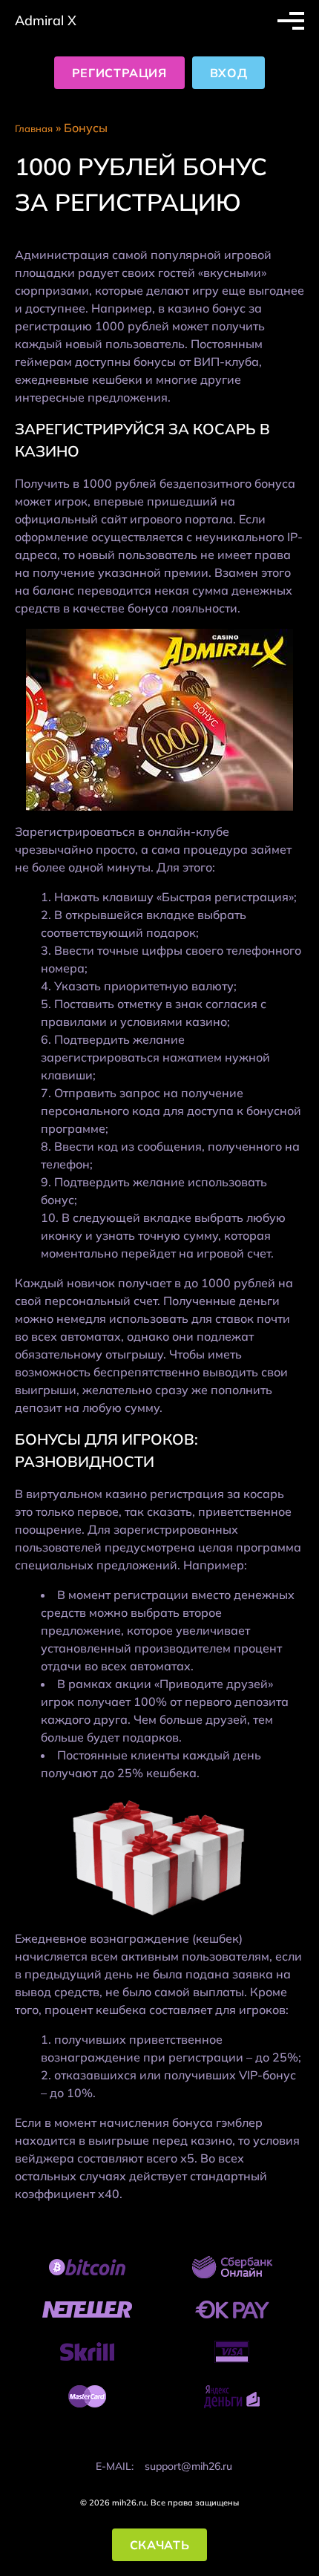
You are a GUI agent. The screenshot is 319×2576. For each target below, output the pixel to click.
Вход (229, 73)
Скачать (159, 2545)
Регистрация (119, 73)
